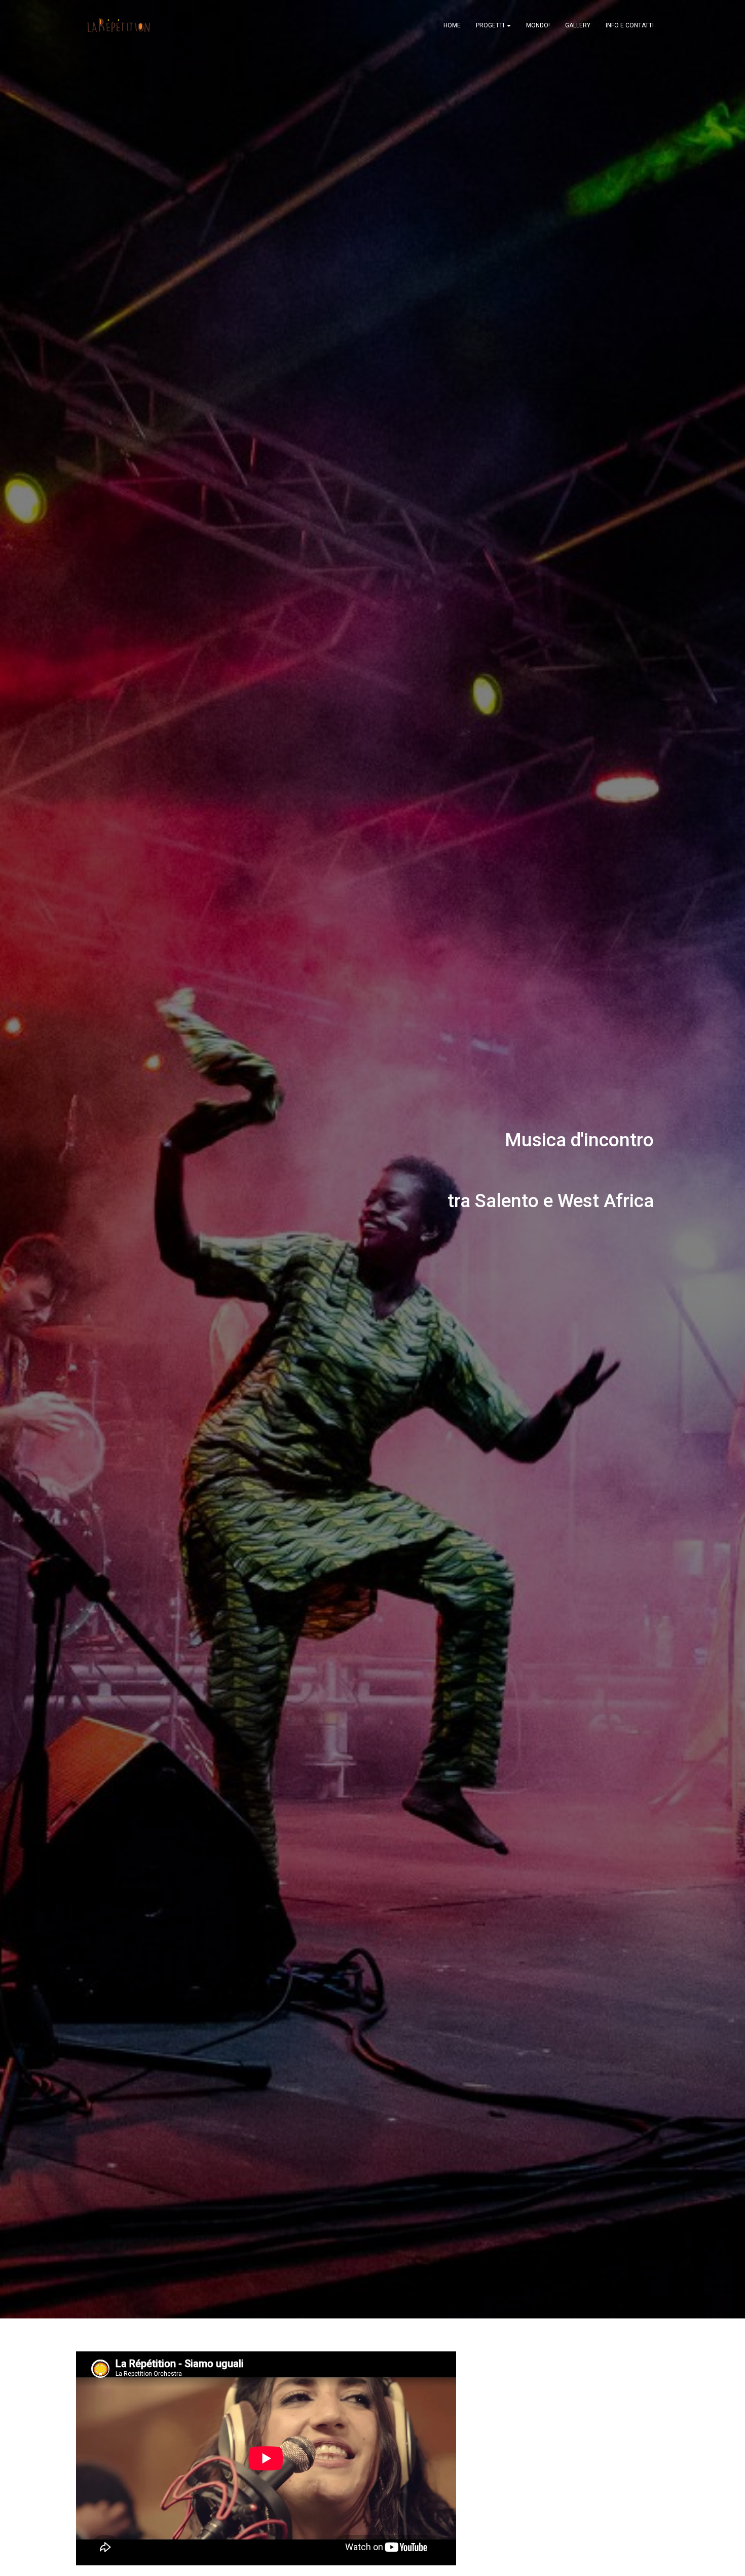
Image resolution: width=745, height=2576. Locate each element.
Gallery (578, 25)
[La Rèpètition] (118, 25)
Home (452, 25)
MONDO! (538, 25)
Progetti (491, 25)
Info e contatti (630, 25)
